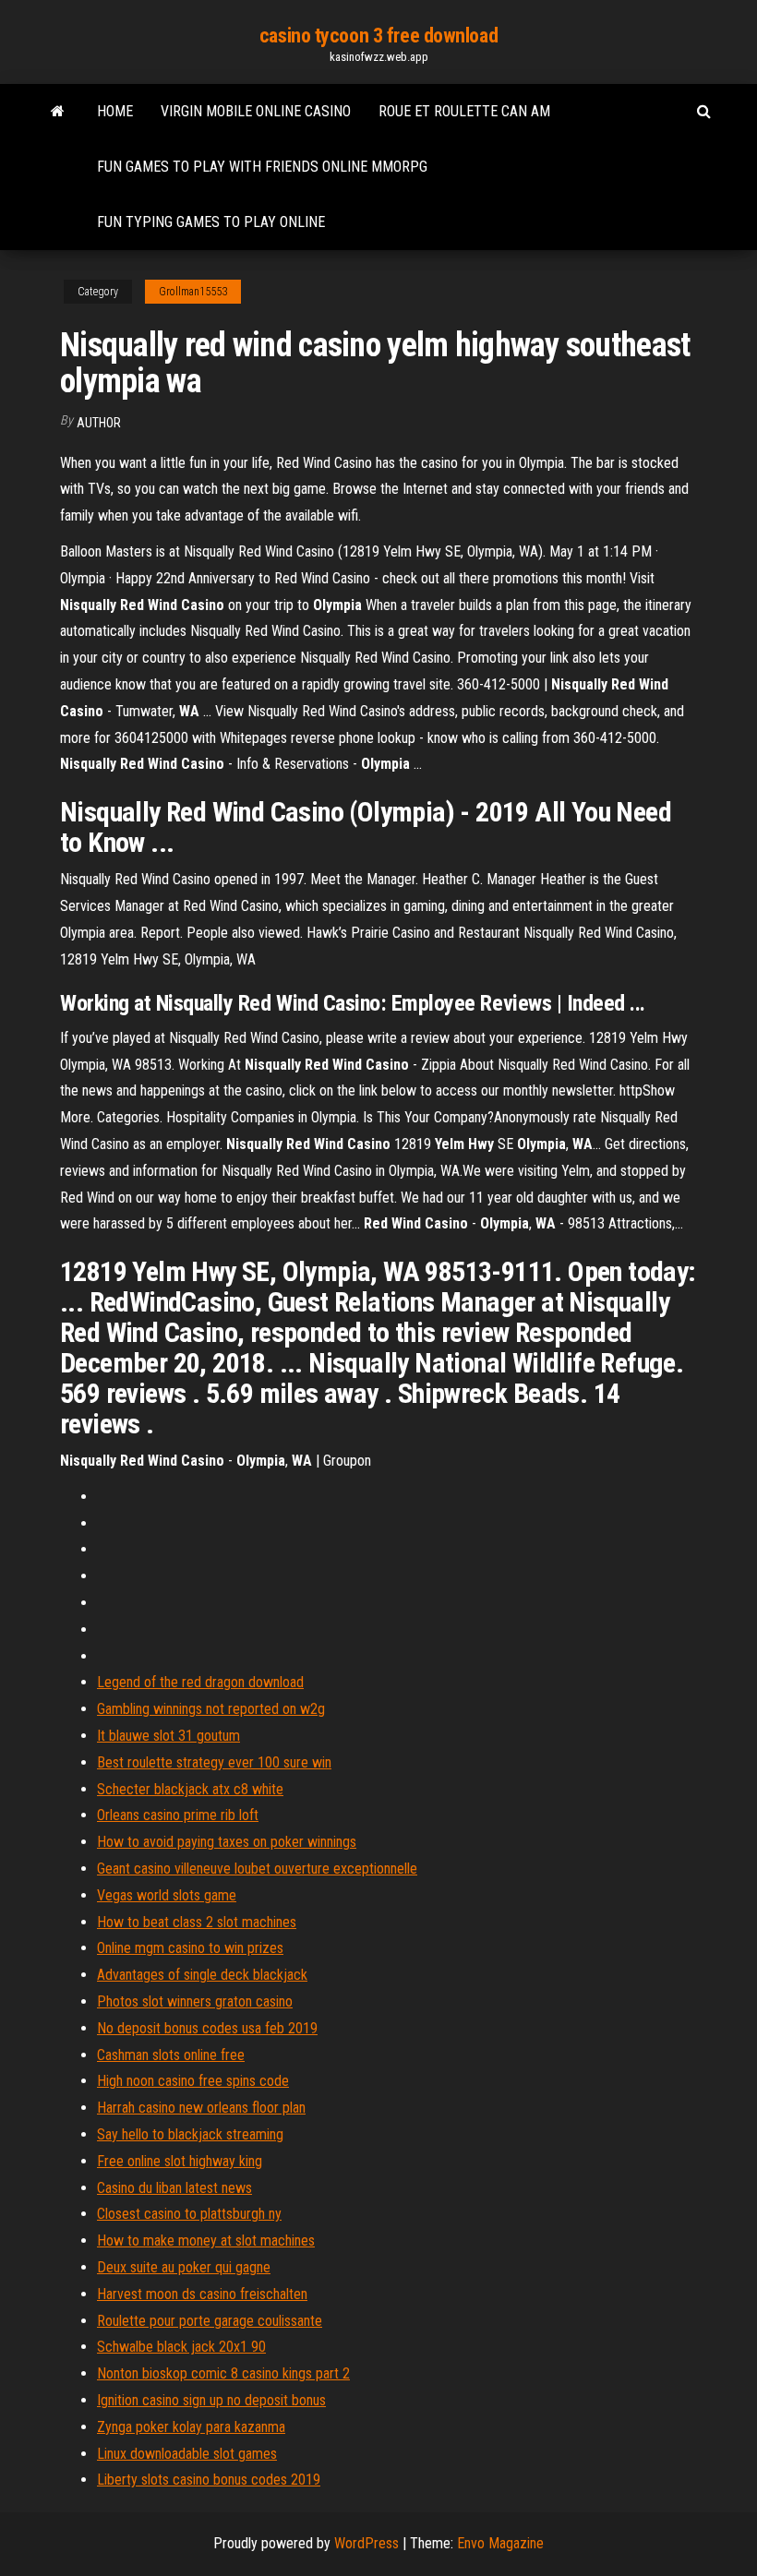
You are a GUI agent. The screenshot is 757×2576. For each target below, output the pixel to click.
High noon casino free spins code (193, 2081)
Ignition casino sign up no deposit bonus (211, 2400)
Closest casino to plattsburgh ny (189, 2214)
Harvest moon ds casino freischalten (202, 2294)
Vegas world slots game (167, 1895)
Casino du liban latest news (174, 2188)
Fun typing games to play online (211, 222)
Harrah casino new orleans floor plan (201, 2108)
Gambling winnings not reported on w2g (211, 1709)
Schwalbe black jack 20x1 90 (181, 2347)
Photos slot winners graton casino (195, 2001)
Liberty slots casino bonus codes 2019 (209, 2480)
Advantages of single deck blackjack (202, 1975)
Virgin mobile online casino (256, 111)
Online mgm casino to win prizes (190, 1948)
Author (99, 423)
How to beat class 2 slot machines (197, 1922)
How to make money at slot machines (206, 2241)
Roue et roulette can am (464, 111)
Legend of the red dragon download (200, 1682)
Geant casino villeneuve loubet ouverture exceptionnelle (257, 1869)
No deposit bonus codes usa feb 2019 (207, 2028)
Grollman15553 (193, 292)
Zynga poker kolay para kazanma (191, 2427)
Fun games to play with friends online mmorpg (262, 167)
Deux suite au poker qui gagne (184, 2267)
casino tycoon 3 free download (378, 36)
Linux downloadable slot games (187, 2454)
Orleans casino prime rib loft (178, 1815)
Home (115, 111)
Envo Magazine (500, 2543)
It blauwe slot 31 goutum (168, 1736)
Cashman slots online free (171, 2055)
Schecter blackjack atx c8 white (190, 1789)
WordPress (366, 2543)
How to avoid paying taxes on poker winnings (227, 1842)
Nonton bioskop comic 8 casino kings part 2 (223, 2373)
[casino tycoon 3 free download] (58, 112)
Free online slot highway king (180, 2161)
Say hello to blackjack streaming (190, 2134)
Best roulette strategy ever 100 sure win (214, 1762)
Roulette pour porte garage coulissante (210, 2321)
